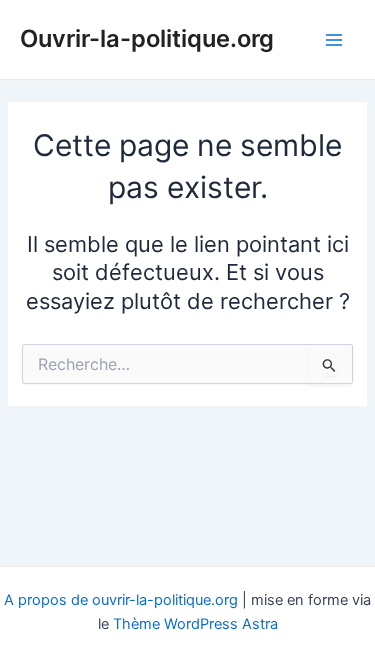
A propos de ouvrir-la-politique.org (121, 600)
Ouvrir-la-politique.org (147, 38)
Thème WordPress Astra (195, 624)
